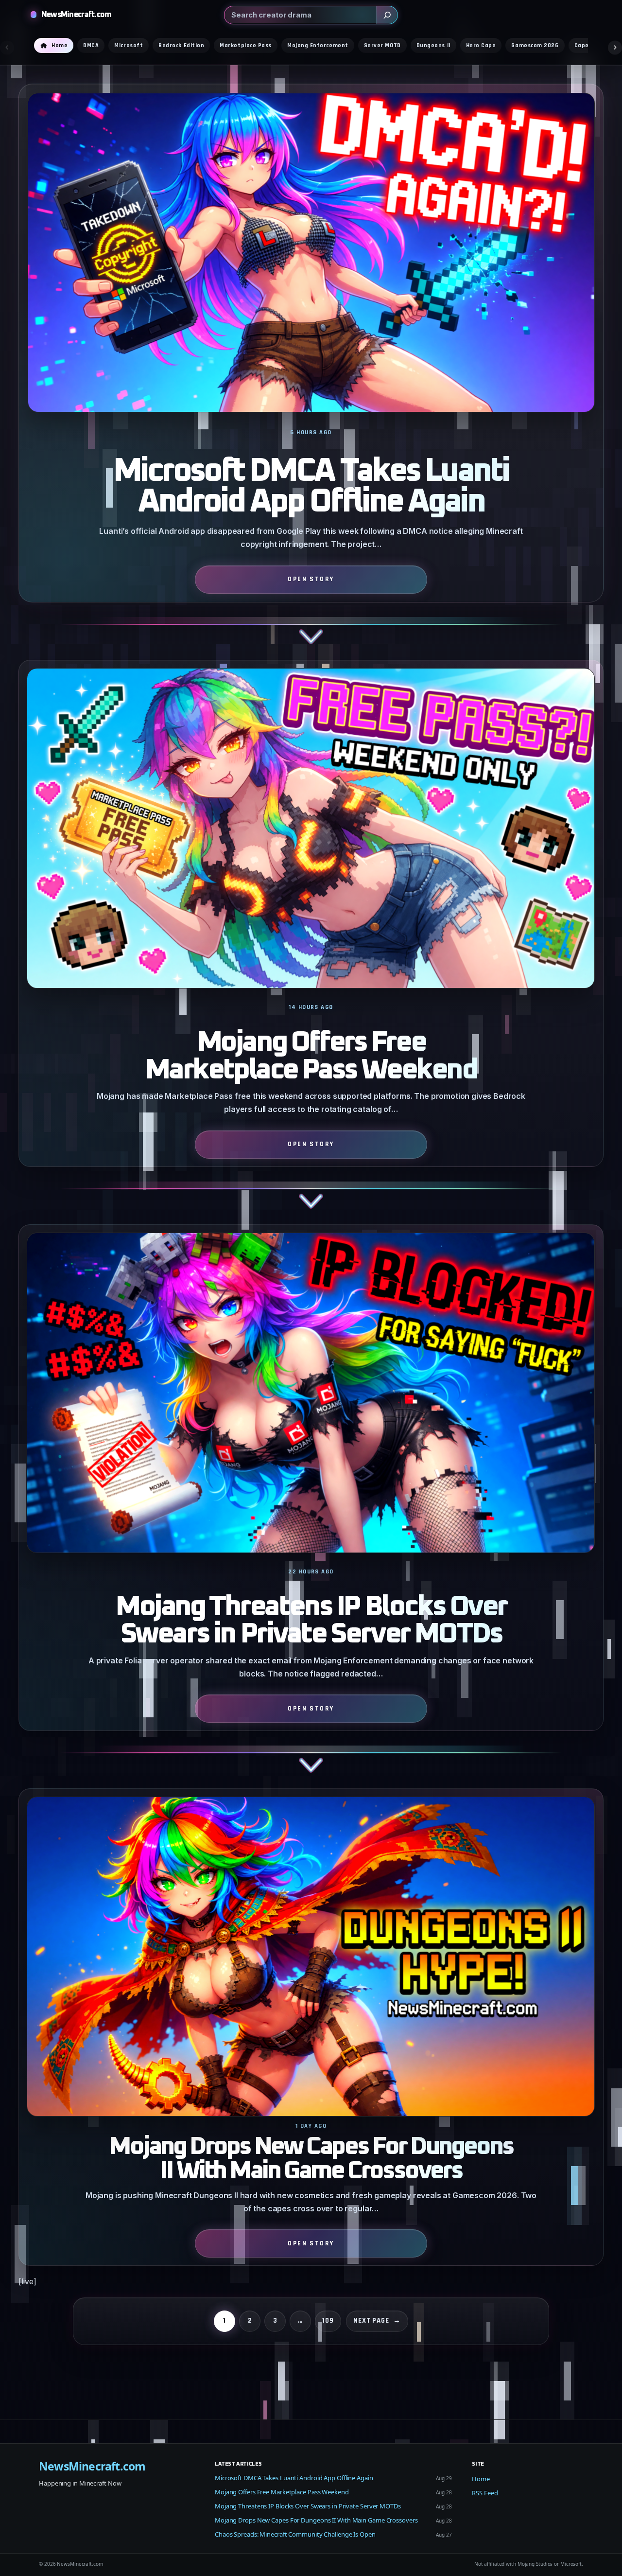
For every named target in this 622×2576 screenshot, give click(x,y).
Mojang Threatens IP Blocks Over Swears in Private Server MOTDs (311, 1621)
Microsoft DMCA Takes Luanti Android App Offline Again (311, 487)
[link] (311, 372)
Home (481, 2479)
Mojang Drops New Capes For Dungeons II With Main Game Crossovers (311, 2159)
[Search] (387, 15)
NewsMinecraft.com (77, 15)
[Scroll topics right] (615, 47)
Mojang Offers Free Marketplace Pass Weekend (311, 1056)
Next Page (377, 2320)
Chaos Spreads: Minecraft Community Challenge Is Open (295, 2534)
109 (328, 2320)
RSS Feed (485, 2493)
